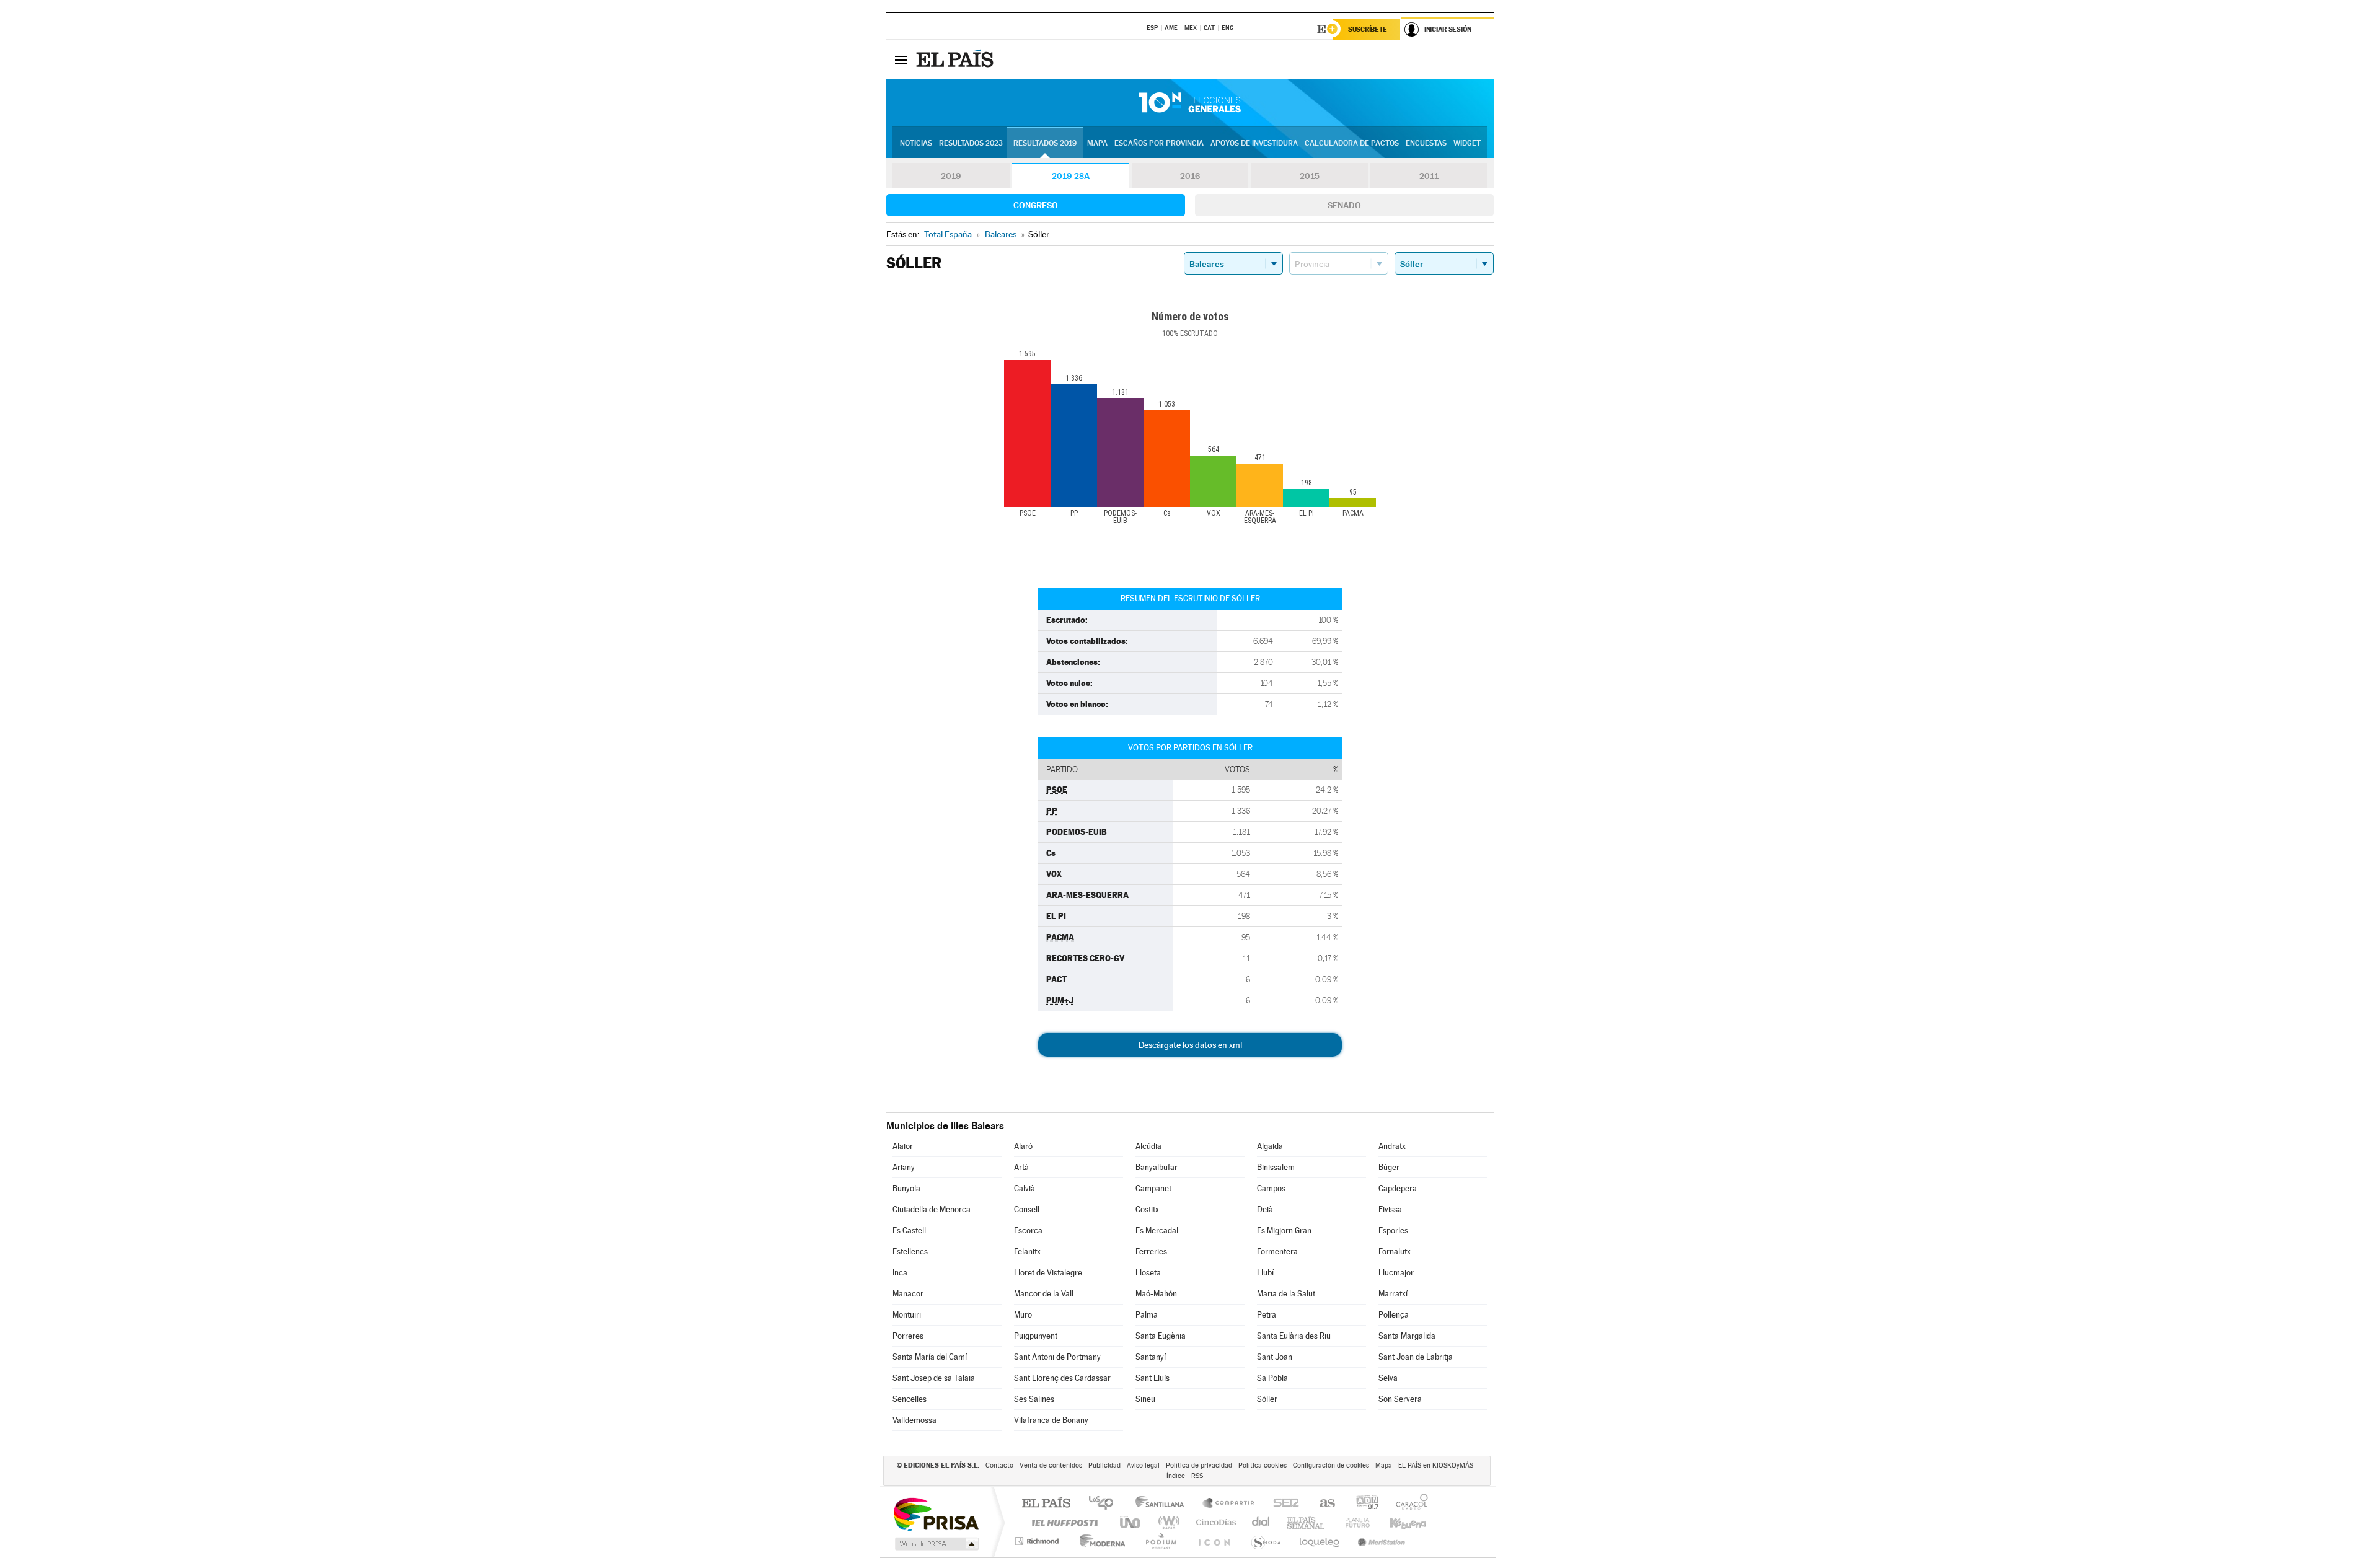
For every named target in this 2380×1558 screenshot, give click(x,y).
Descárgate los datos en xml (1190, 1045)
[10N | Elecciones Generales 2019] (1190, 103)
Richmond (1038, 1541)
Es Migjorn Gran (1284, 1230)
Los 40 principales (1105, 1504)
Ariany (904, 1167)
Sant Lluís (1153, 1378)
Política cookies (1263, 1465)
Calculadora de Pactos (1352, 143)
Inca (900, 1273)
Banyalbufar (1157, 1167)
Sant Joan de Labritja (1416, 1357)
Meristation (1380, 1541)
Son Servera (1400, 1399)
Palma (1147, 1315)
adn (1363, 1504)
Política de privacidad (1199, 1465)
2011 (1429, 176)
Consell (1027, 1209)
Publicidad (1104, 1465)
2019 (951, 176)
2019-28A (1071, 176)
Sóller (1267, 1399)
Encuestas (1426, 143)
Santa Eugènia (1161, 1336)
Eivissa (1390, 1209)
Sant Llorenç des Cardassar (1062, 1378)
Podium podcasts (1160, 1541)
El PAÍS (1046, 1504)
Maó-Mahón (1156, 1294)
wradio (1167, 1522)
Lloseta (1148, 1273)
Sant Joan (1275, 1357)
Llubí (1265, 1273)
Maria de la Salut (1286, 1294)
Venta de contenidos (1051, 1465)
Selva (1388, 1378)
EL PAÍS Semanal (1307, 1522)
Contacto (999, 1465)
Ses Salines (1034, 1399)
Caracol (1408, 1504)
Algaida (1270, 1146)
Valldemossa (915, 1420)
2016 (1190, 176)
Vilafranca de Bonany (1051, 1420)
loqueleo (1320, 1541)
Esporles (1393, 1230)
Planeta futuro (1352, 1522)
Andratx (1392, 1146)
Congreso (1036, 205)
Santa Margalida (1407, 1336)
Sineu (1145, 1399)
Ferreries (1151, 1252)
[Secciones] (901, 59)
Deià (1265, 1209)
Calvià (1025, 1188)
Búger (1389, 1167)
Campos (1271, 1188)
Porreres (908, 1336)
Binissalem (1276, 1167)
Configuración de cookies (1331, 1465)
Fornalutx (1395, 1252)
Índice (1176, 1476)
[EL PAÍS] (956, 59)
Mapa (1097, 143)
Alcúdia (1148, 1146)
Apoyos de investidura (1254, 143)
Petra (1267, 1315)
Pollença (1394, 1315)
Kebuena (1397, 1522)
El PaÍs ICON (1214, 1541)
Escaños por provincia (1159, 143)
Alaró (1023, 1146)
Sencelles (910, 1399)
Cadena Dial (1261, 1522)
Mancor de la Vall (1044, 1294)
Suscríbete (1368, 29)
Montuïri (907, 1315)
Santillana (1163, 1504)
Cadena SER (1282, 1504)
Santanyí (1151, 1357)
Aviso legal (1143, 1465)
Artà (1021, 1167)
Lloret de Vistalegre (1048, 1273)
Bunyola (906, 1188)
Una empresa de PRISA (936, 1514)
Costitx (1147, 1209)
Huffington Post (1062, 1522)
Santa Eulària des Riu (1294, 1336)
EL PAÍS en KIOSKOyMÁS (1436, 1465)
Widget (1467, 143)
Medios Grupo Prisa (936, 1544)
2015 (1310, 176)
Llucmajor (1396, 1273)
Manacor (908, 1294)
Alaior (903, 1146)
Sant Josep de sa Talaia (934, 1378)
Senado (1344, 205)
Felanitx (1027, 1252)
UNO (1131, 1522)
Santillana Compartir (1229, 1504)
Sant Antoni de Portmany (1057, 1357)
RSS (1197, 1476)
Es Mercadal (1157, 1230)
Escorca (1028, 1230)
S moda (1265, 1541)
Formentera (1277, 1252)
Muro (1023, 1315)
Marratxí (1393, 1294)
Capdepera (1398, 1188)
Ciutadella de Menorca (932, 1209)
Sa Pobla (1272, 1378)
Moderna (1099, 1541)
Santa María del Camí (930, 1357)
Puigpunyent (1036, 1336)
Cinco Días (1214, 1522)
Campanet (1153, 1188)
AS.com (1322, 1504)
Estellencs (910, 1252)
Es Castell (909, 1230)
